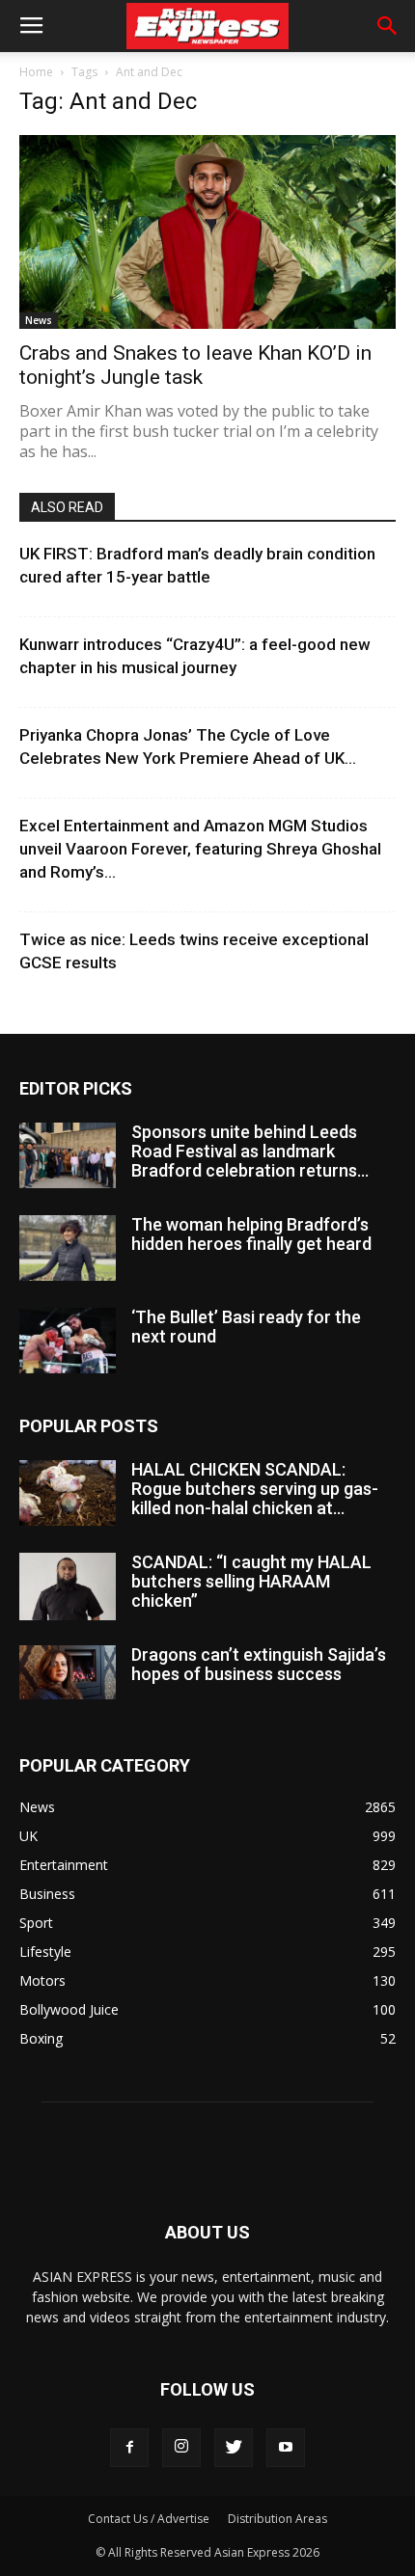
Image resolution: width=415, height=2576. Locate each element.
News (39, 320)
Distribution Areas (277, 2519)
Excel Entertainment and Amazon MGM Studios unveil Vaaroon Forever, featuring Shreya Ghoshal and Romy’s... (200, 849)
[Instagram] (181, 2448)
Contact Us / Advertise (149, 2519)
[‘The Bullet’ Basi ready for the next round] (68, 1341)
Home (36, 72)
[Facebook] (129, 2448)
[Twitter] (234, 2448)
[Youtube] (286, 2448)
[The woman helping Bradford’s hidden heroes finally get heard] (68, 1248)
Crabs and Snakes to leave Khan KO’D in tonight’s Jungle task (195, 365)
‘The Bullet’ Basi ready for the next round (246, 1327)
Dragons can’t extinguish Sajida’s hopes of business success (259, 1664)
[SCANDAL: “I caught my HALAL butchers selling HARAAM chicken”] (68, 1586)
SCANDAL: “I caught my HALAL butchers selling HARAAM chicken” (251, 1581)
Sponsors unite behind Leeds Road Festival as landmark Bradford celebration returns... (250, 1151)
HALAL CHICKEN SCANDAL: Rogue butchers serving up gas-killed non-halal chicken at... (255, 1489)
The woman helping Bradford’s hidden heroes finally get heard (251, 1234)
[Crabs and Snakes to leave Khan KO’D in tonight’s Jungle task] (207, 232)
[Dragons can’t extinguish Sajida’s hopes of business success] (68, 1672)
